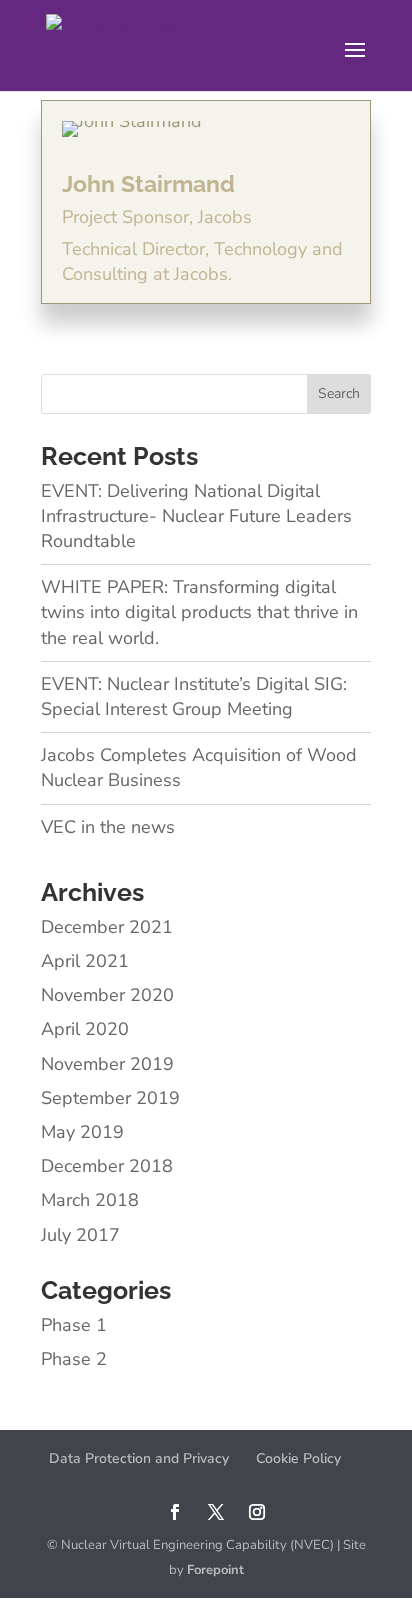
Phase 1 (74, 1325)
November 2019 (107, 1064)
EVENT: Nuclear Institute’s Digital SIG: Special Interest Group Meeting (194, 696)
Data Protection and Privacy (139, 1458)
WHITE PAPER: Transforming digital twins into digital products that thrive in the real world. (199, 612)
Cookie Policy (298, 1458)
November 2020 (107, 995)
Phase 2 (74, 1359)
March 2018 (90, 1200)
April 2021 (85, 961)
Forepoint (215, 1570)
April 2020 (85, 1029)
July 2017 (80, 1235)
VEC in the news (108, 827)
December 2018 (107, 1166)
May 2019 (82, 1132)
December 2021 (107, 927)
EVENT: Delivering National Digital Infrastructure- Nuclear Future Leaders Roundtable (196, 516)
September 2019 (110, 1098)
